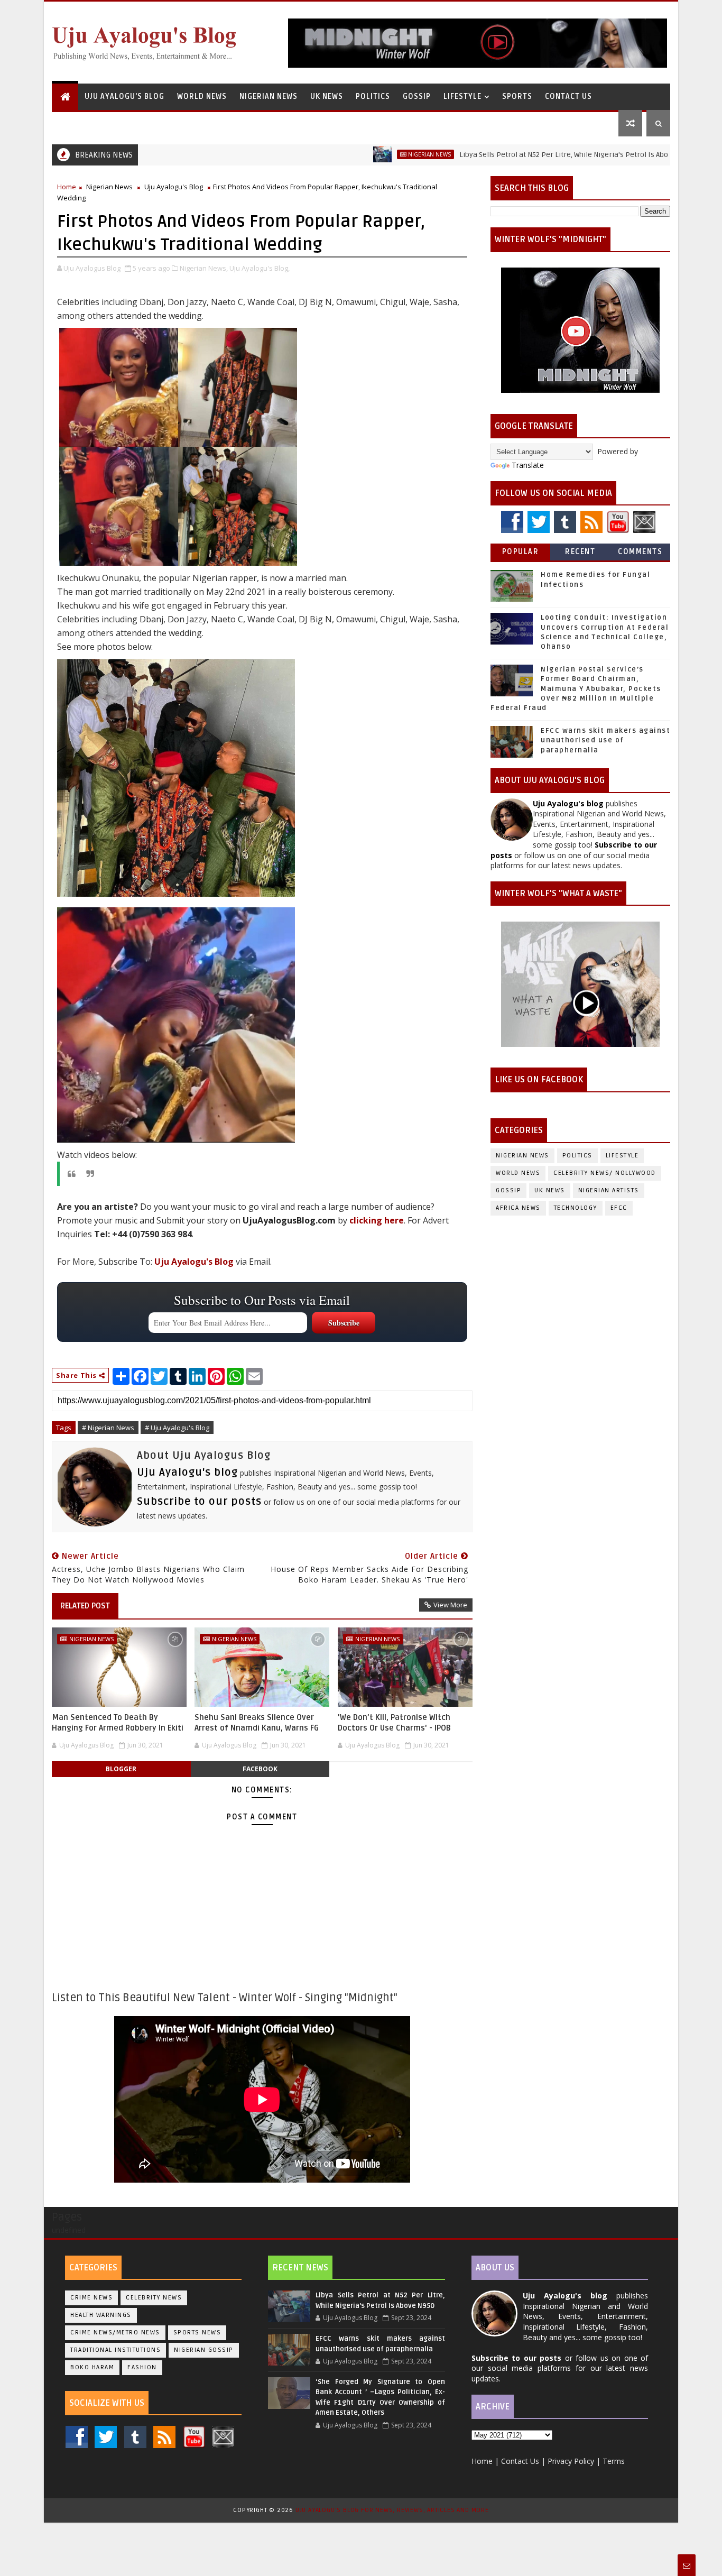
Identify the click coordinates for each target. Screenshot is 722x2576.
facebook (260, 1769)
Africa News (518, 1208)
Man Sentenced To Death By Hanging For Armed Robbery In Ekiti (118, 1723)
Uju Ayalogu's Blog (124, 96)
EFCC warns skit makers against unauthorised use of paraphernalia (605, 740)
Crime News (91, 2298)
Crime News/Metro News (115, 2333)
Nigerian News (269, 96)
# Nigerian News (108, 1428)
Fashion (142, 2367)
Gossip (417, 96)
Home (67, 187)
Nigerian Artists (609, 1190)
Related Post (85, 1606)
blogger (121, 1769)
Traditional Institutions (115, 2350)
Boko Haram (92, 2367)
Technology (576, 1208)
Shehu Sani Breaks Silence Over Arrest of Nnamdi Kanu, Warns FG (257, 1723)
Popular (521, 552)
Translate (528, 465)
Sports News (197, 2333)
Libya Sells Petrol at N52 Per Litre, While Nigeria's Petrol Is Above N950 (517, 155)
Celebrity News (154, 2298)
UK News (327, 96)
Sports (517, 96)
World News (202, 96)
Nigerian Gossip (204, 2350)
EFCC (619, 1208)
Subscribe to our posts (199, 1502)
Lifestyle (462, 96)
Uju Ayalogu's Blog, (260, 268)
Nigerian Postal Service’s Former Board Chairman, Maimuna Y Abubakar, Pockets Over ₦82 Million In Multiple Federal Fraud (576, 689)
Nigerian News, (204, 268)
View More (450, 1605)
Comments (640, 552)
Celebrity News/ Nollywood (605, 1173)
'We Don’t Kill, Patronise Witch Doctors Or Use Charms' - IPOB (394, 1723)
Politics (373, 96)
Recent (580, 552)
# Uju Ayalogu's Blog (177, 1428)
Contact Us (568, 96)
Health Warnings (101, 2315)
